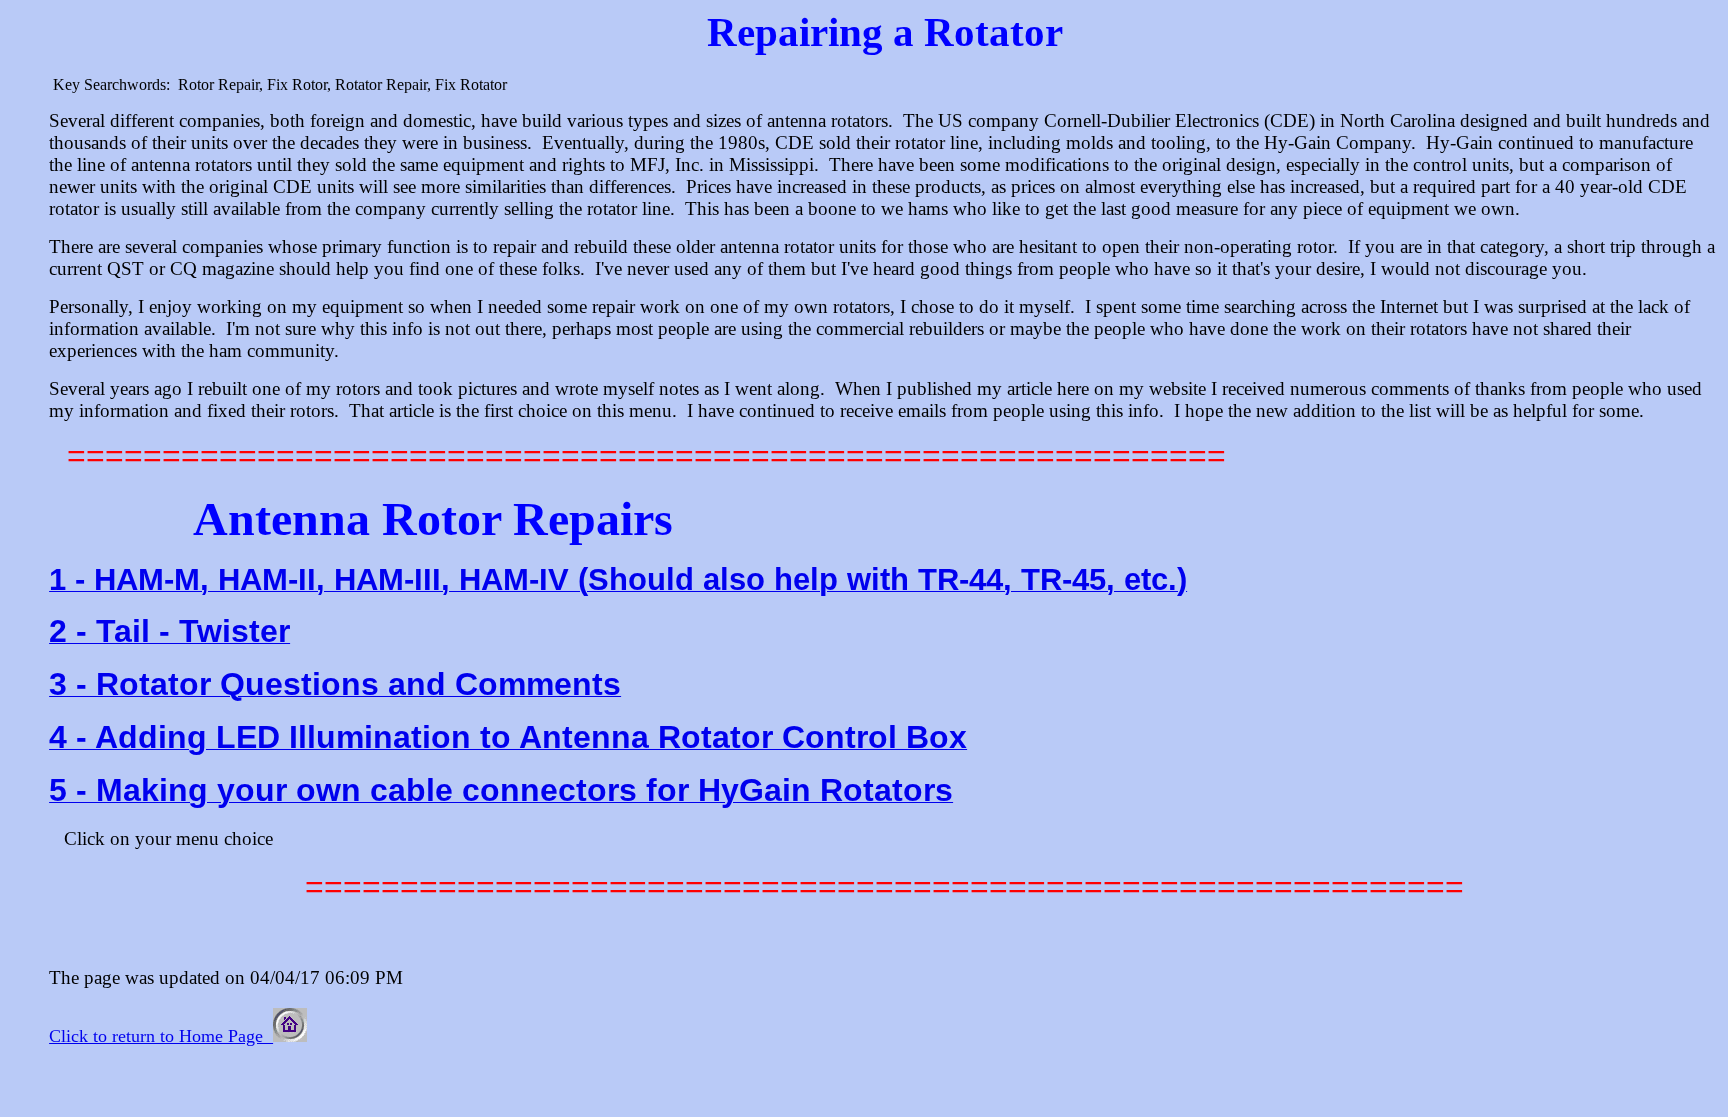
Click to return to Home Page (161, 1036)
